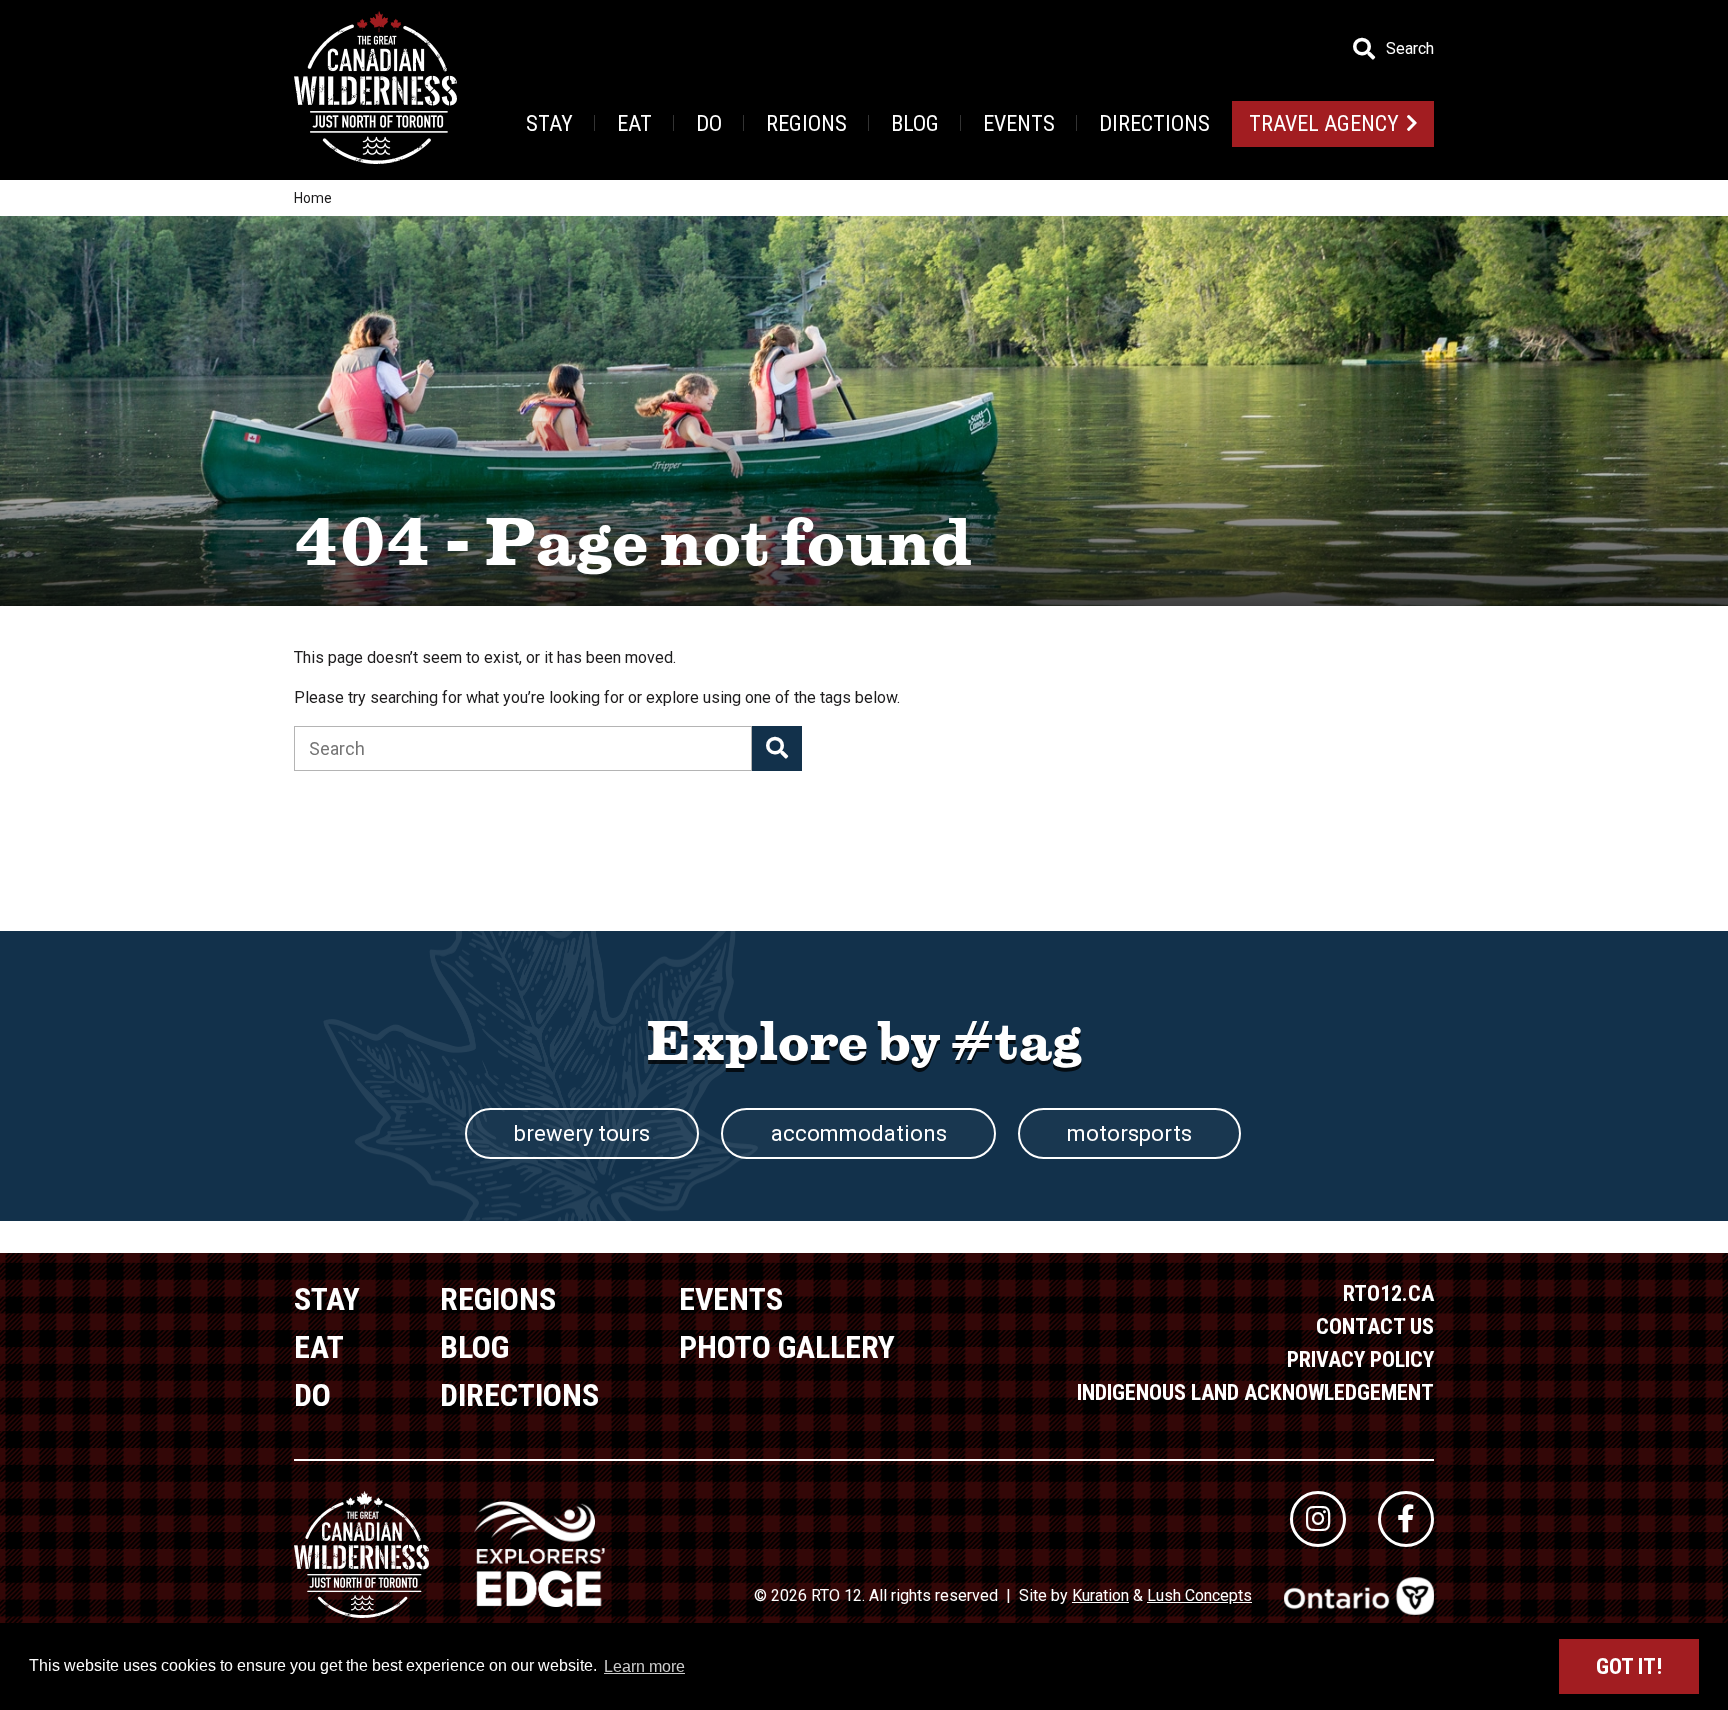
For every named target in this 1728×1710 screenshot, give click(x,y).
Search (1410, 49)
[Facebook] (1406, 1519)
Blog (915, 123)
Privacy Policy (1360, 1359)
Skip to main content (399, 47)
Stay (549, 123)
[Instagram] (1318, 1519)
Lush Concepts (1199, 1595)
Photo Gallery (787, 1347)
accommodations (859, 1133)
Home (313, 198)
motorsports (1129, 1133)
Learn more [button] (644, 1666)
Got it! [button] (1629, 1666)
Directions (1154, 123)
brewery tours (582, 1133)
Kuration (1100, 1595)
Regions (806, 123)
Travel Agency (1324, 123)
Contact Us (1375, 1326)
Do (709, 123)
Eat (634, 123)
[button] (777, 748)
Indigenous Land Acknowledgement (1255, 1392)
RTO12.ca (1388, 1293)
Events (1019, 123)
